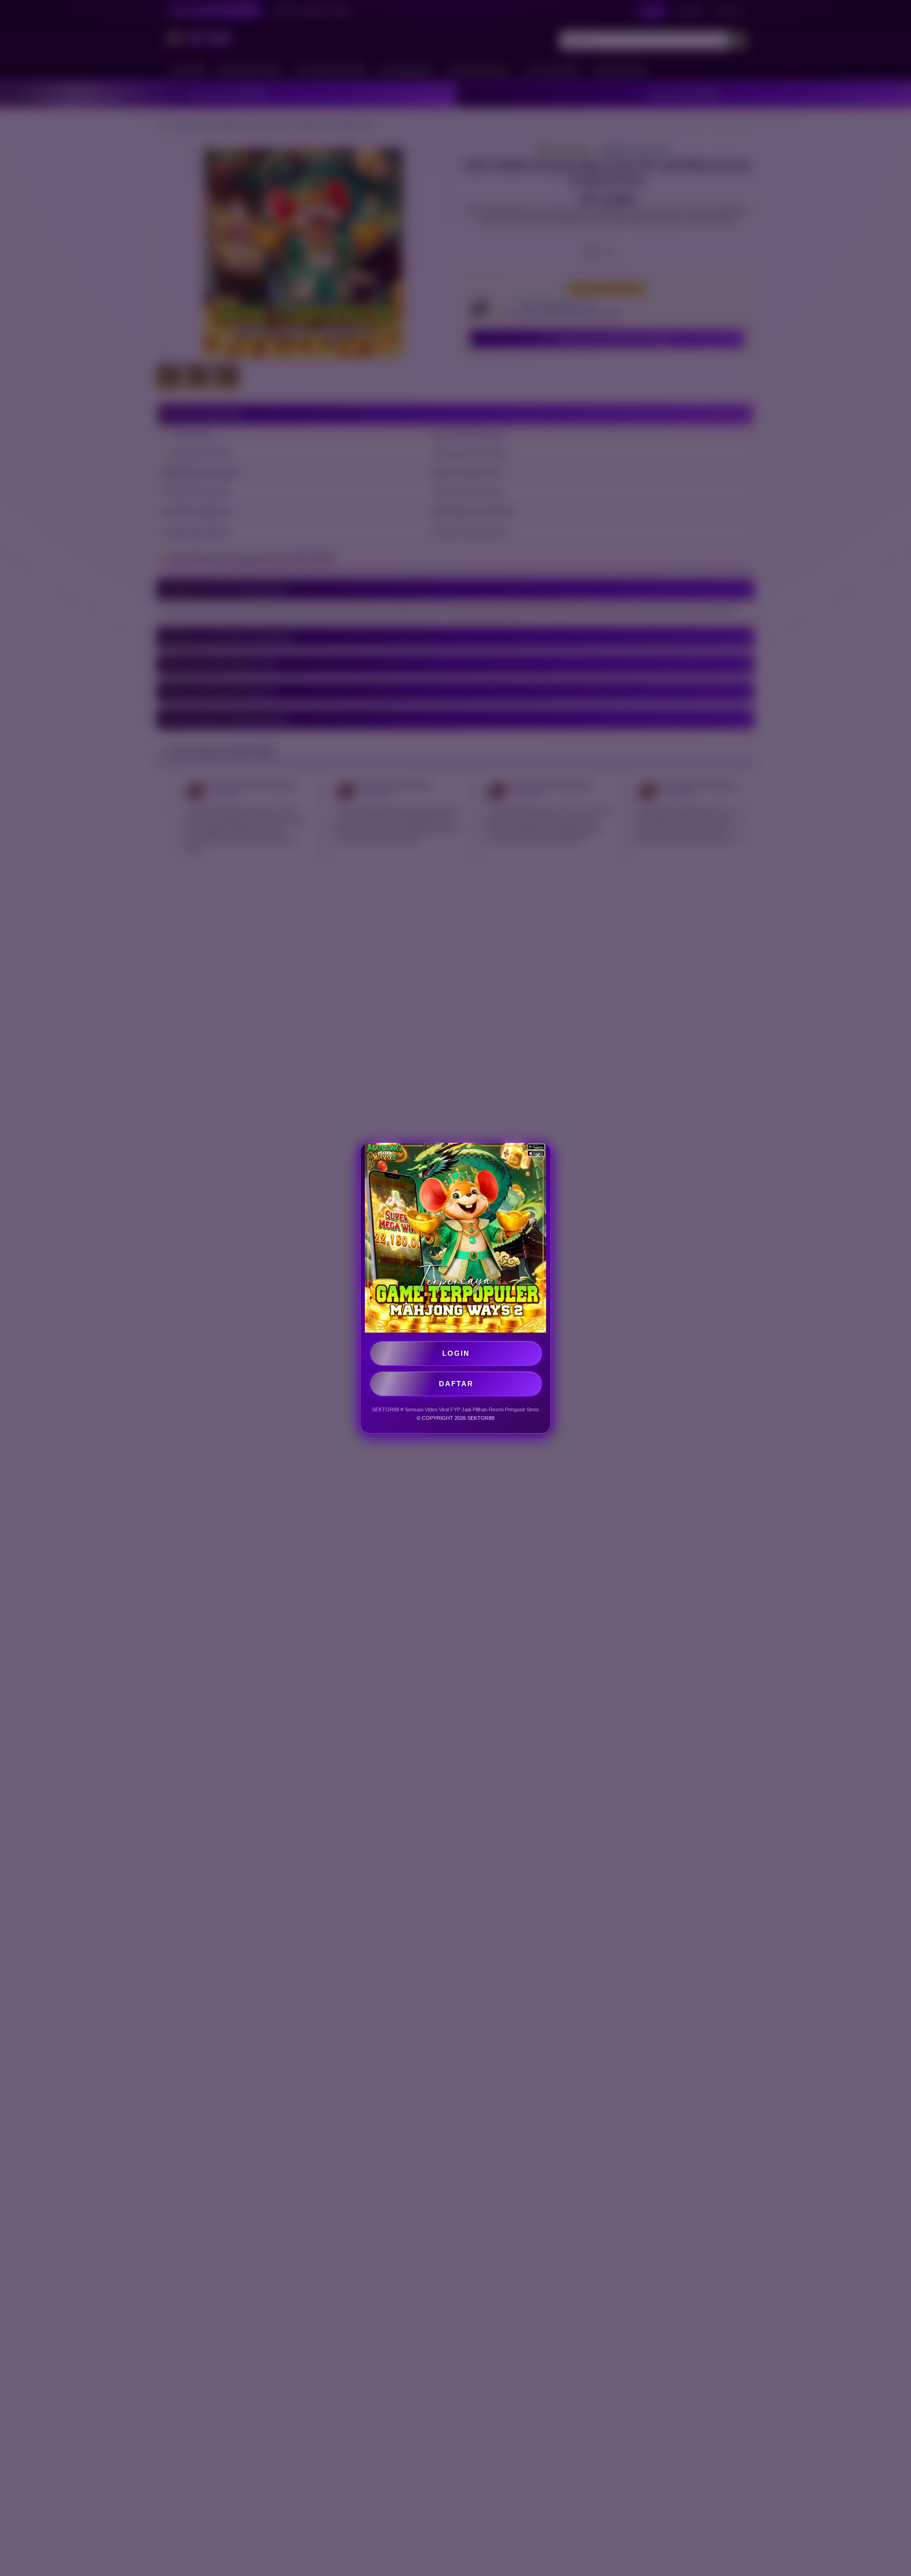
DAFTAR (456, 1384)
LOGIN (456, 1353)
